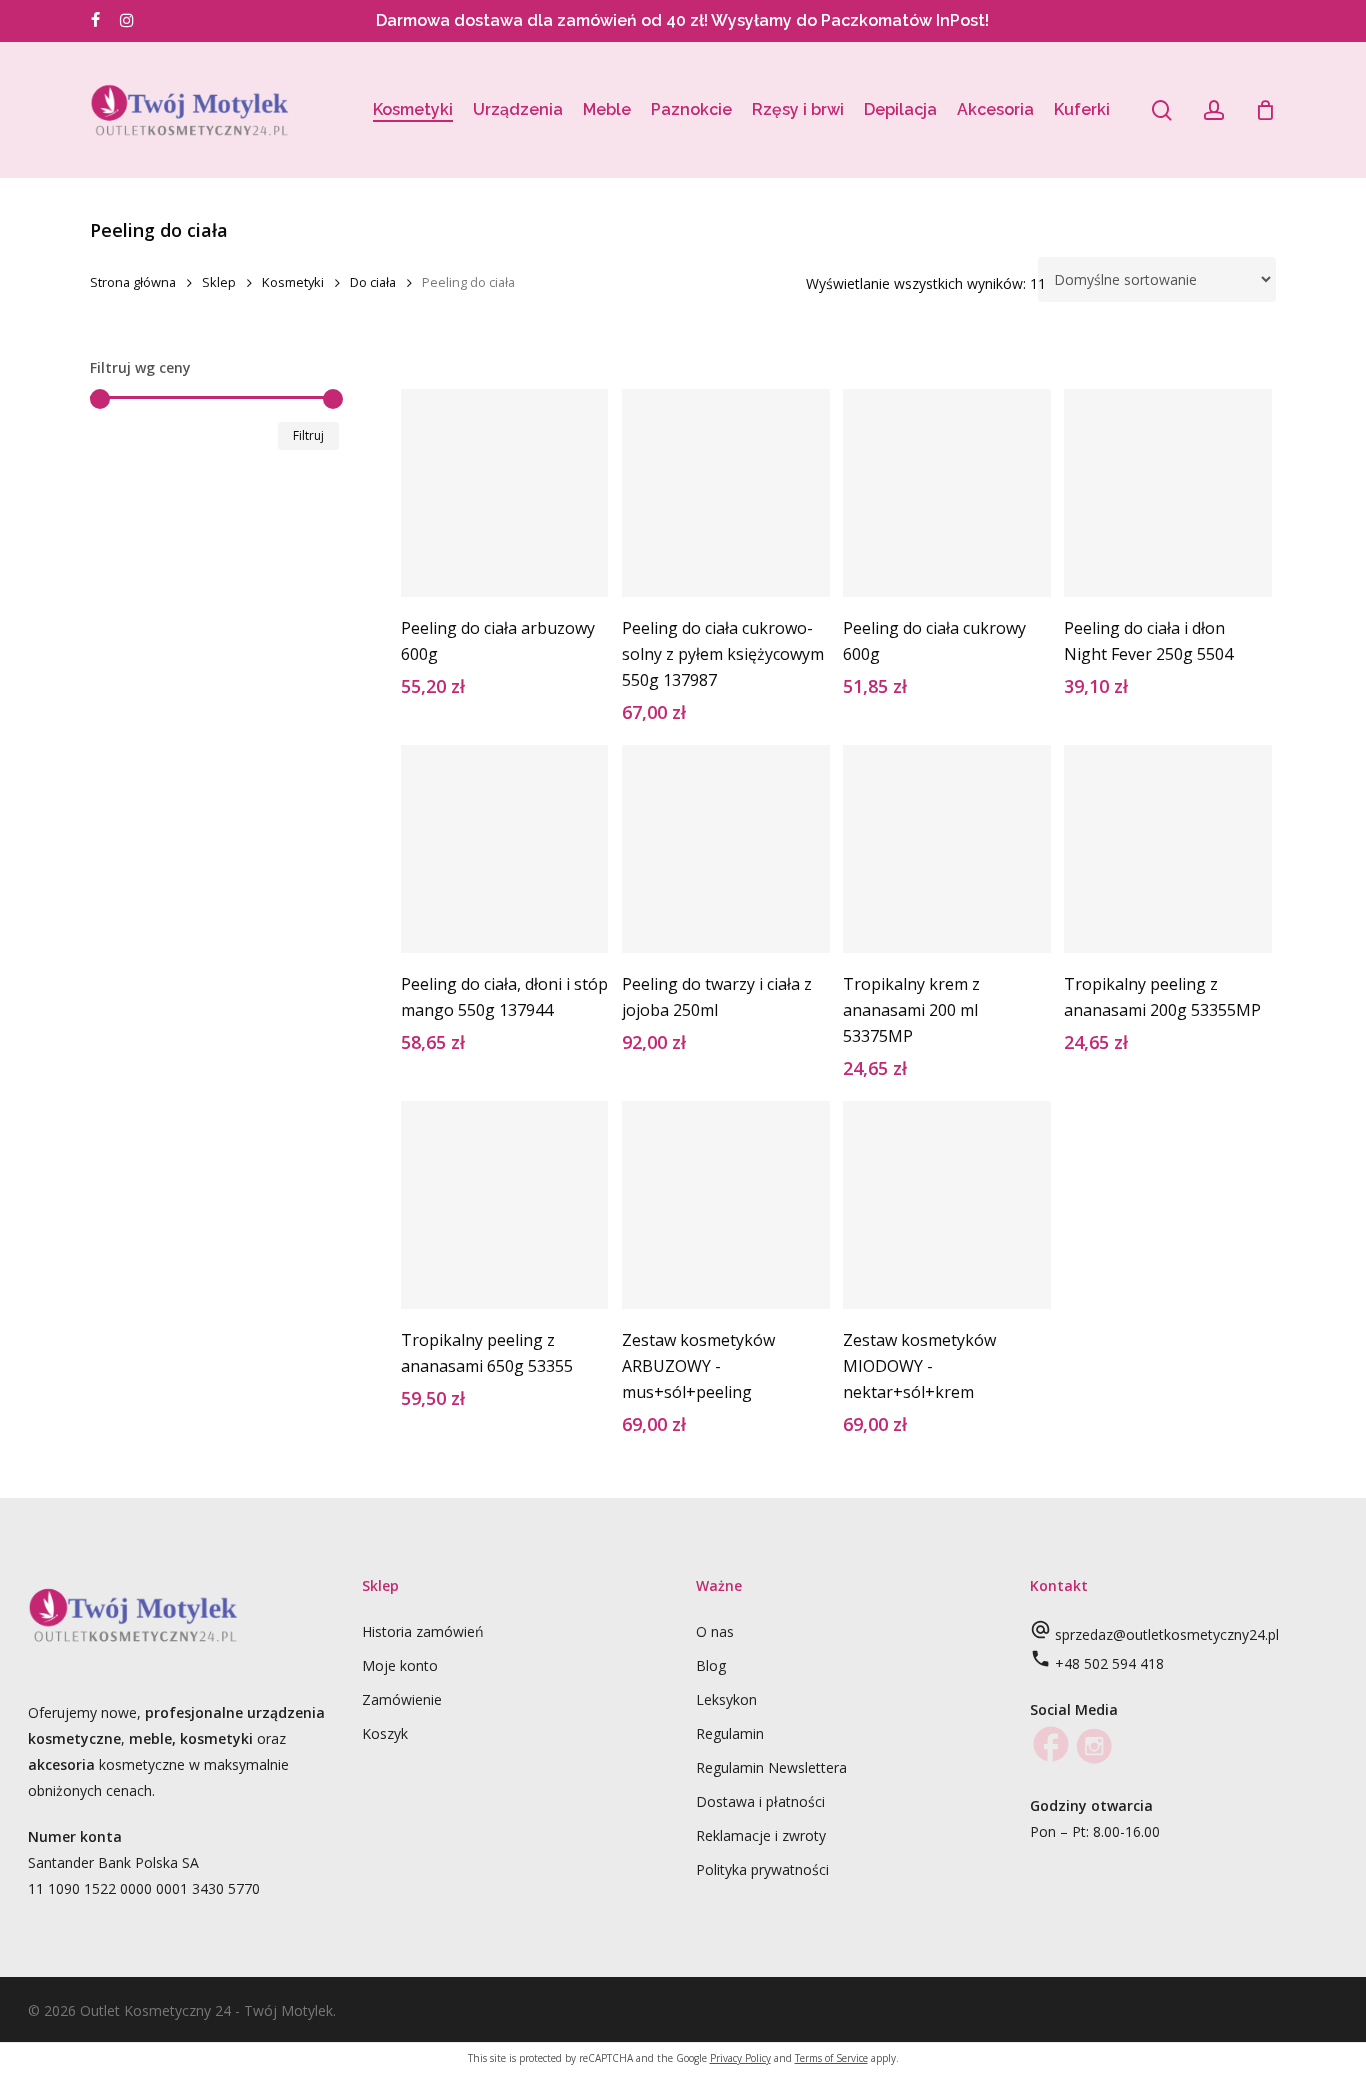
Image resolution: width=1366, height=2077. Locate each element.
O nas (715, 1631)
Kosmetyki (293, 282)
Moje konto (400, 1665)
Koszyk (385, 1733)
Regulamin (730, 1733)
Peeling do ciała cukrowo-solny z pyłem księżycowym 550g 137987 (723, 654)
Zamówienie (402, 1699)
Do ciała (373, 282)
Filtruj (308, 435)
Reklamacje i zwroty (761, 1835)
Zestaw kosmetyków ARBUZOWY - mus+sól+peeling (698, 1366)
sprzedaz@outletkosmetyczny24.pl (1167, 1634)
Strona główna (133, 282)
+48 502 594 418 (1109, 1663)
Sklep (219, 282)
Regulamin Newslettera (771, 1767)
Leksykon (726, 1699)
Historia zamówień (423, 1631)
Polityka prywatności (762, 1869)
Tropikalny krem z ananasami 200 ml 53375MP (911, 1010)
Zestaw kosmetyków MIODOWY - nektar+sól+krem (919, 1366)
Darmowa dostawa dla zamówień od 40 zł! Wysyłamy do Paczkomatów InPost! (682, 20)
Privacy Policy (740, 2058)
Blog (711, 1665)
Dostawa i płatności (760, 1801)
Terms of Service (831, 2058)
